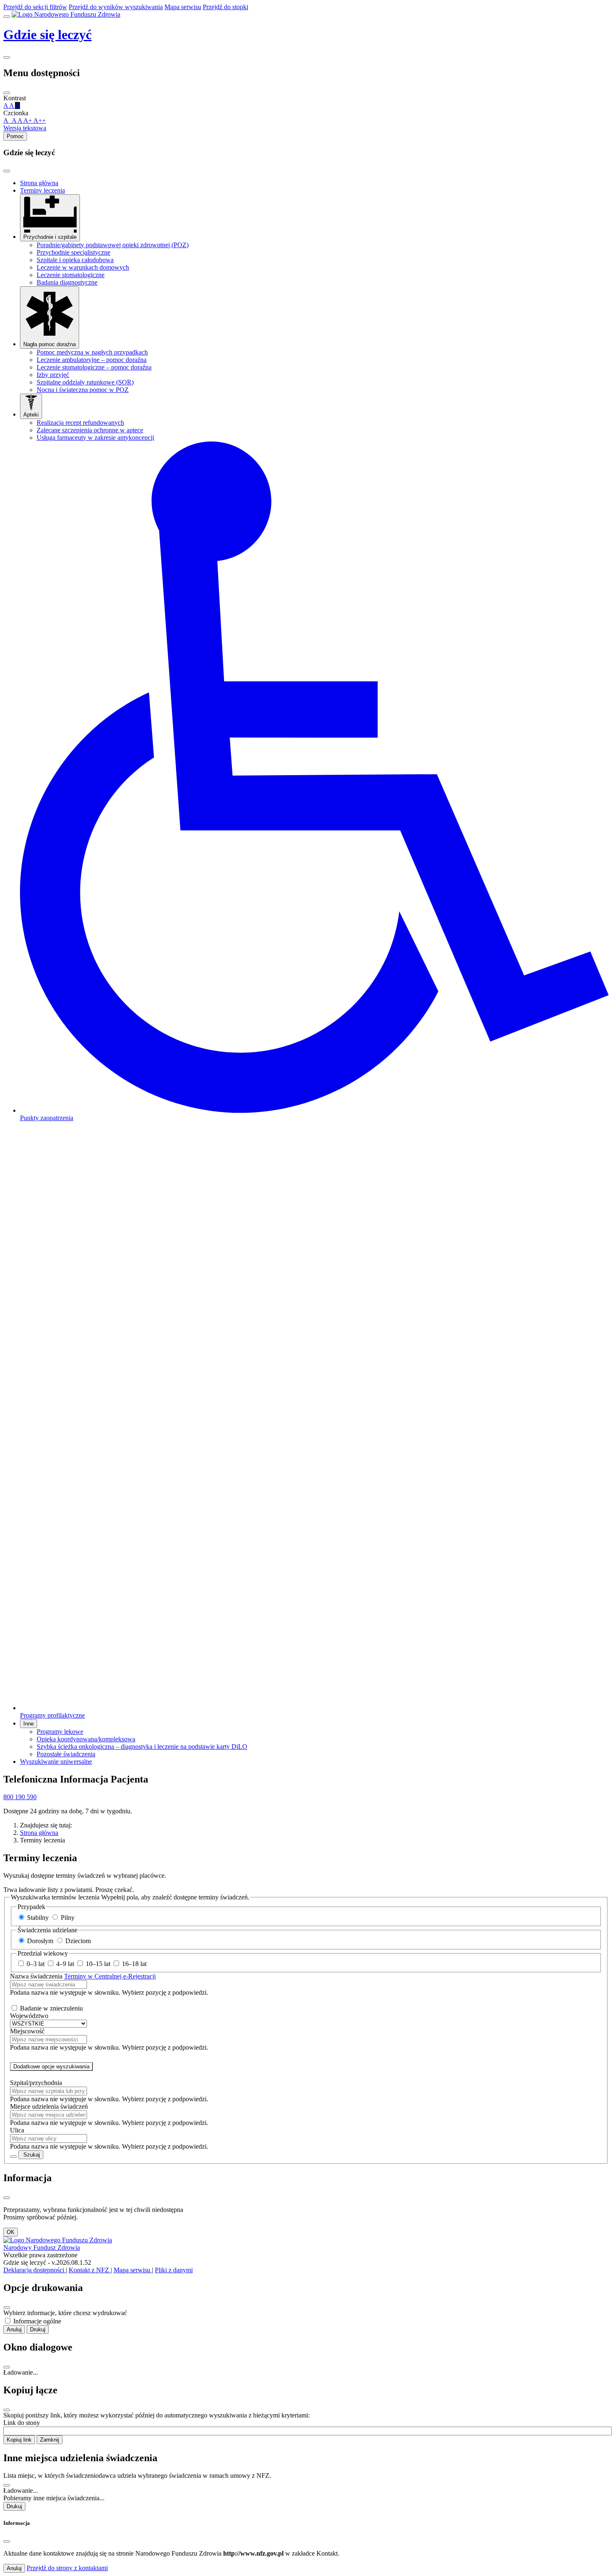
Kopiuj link (19, 2440)
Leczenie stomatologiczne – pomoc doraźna (94, 367)
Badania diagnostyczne (67, 282)
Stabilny (39, 1918)
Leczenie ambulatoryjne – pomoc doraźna (92, 360)
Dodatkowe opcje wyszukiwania (51, 2067)
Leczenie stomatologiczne (71, 275)
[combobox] (49, 1985)
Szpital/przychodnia (36, 2083)
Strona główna (39, 1833)
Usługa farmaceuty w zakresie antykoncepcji (95, 438)
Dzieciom (78, 1941)
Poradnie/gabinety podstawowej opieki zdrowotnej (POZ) (113, 245)
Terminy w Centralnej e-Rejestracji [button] (110, 1976)
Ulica (17, 2130)
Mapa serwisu (133, 2270)
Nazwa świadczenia (83, 1976)
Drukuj (38, 2329)
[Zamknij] (7, 93)
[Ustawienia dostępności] (7, 57)
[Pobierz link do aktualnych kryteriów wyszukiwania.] (13, 2157)
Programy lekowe (60, 1732)
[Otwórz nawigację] (7, 17)
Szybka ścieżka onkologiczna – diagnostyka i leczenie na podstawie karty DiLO (142, 1747)
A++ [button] (40, 120)
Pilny (68, 1918)
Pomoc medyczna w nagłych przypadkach (92, 352)
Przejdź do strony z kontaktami (67, 2568)
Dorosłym (41, 1941)
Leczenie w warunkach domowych (83, 267)
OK (11, 2232)
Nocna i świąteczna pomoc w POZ (83, 390)
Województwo (29, 2016)
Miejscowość (27, 2031)
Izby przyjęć (53, 375)
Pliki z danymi (174, 2270)
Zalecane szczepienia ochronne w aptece (90, 430)
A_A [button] (10, 120)
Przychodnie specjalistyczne (73, 252)
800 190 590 (20, 1797)
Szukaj (31, 2155)
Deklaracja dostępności (35, 2270)
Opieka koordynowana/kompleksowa (86, 1739)
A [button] (20, 120)
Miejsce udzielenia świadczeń (49, 2106)
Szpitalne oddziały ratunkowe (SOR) (85, 382)
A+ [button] (28, 120)
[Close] (7, 171)
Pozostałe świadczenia (66, 1754)
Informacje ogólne (37, 2321)
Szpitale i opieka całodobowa (75, 260)
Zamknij (50, 2440)
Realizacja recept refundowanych (80, 423)
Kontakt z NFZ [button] (90, 2270)
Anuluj (14, 2329)
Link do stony (22, 2423)
